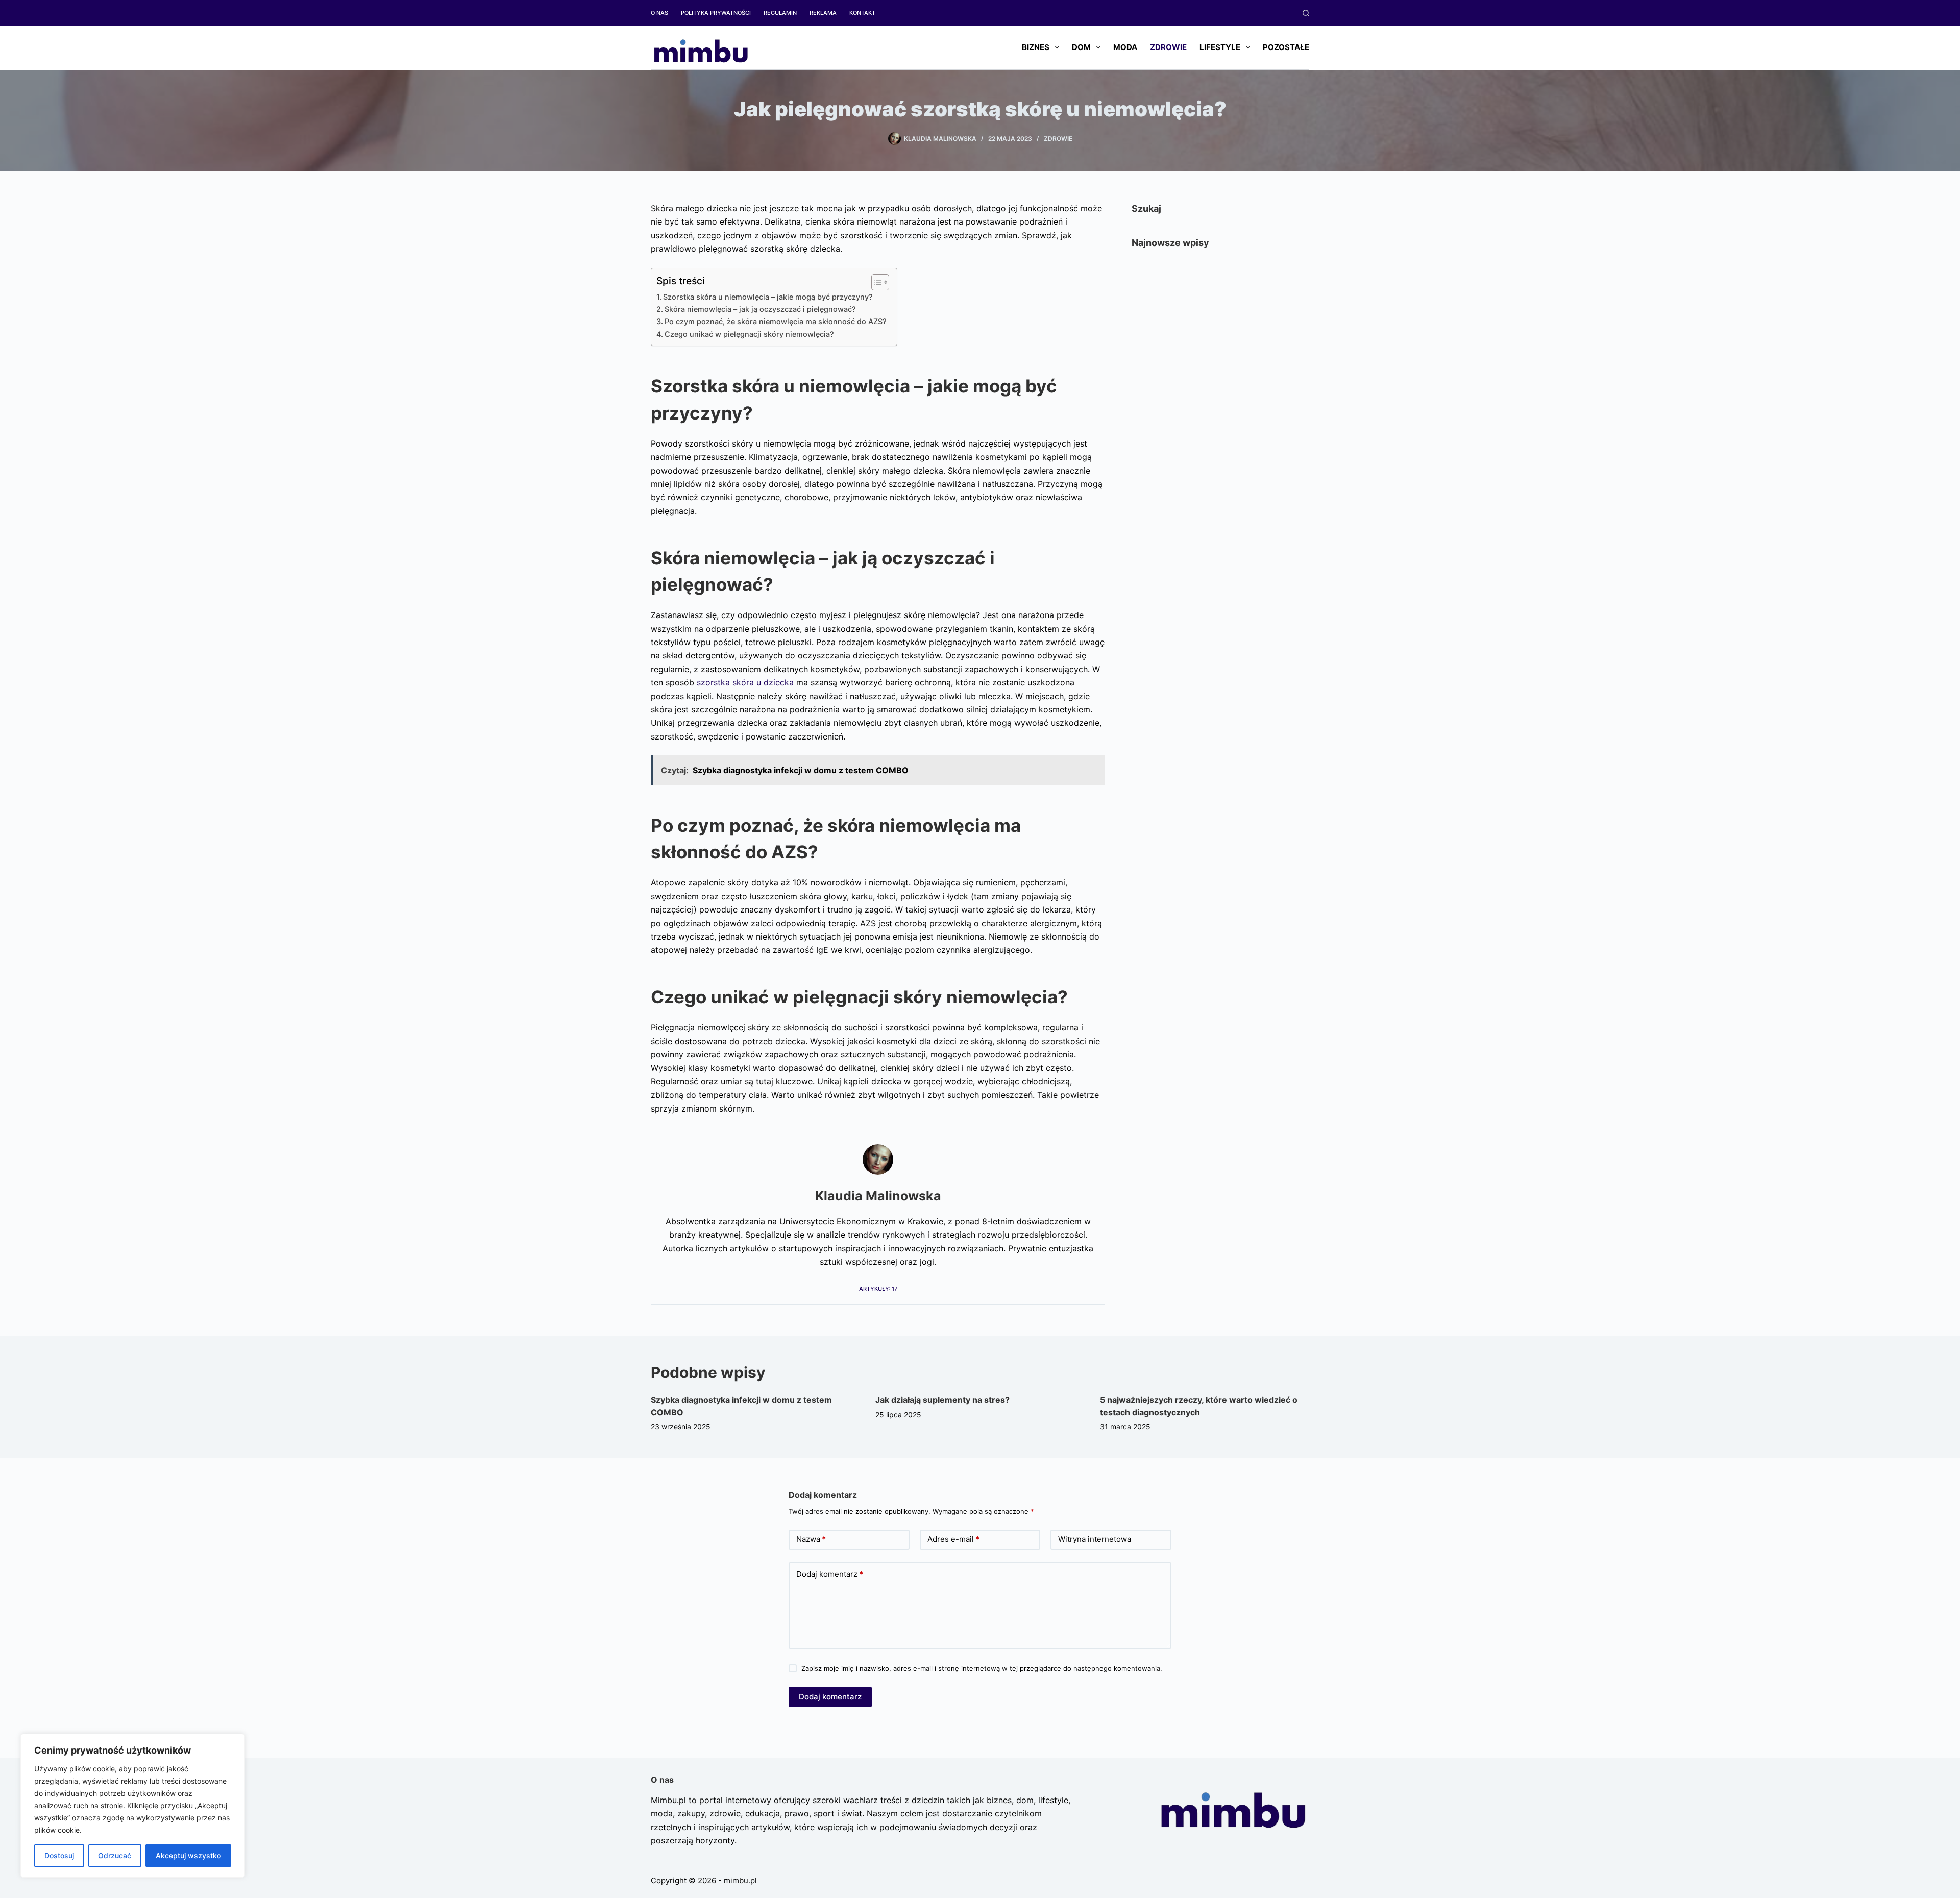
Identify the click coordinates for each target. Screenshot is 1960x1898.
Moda (1125, 47)
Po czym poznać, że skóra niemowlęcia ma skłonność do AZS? (776, 321)
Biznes (1036, 47)
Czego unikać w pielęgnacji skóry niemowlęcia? (749, 334)
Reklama (823, 13)
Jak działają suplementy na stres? (942, 1400)
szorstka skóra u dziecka (745, 682)
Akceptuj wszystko (188, 1855)
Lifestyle (1220, 47)
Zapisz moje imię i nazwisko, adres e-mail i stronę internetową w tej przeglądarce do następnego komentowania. (982, 1668)
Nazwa (811, 1539)
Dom (1081, 47)
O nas (659, 13)
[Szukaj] (1306, 13)
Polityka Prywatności (716, 13)
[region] (133, 1806)
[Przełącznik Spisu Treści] (875, 282)
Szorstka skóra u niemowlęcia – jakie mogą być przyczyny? (768, 297)
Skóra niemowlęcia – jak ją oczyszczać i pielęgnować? (760, 309)
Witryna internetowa (1095, 1539)
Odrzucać (115, 1855)
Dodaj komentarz (830, 1574)
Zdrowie (1168, 47)
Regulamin (780, 13)
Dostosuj (59, 1855)
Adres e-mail (953, 1539)
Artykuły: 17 (878, 1289)
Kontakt (862, 13)
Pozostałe (1286, 47)
